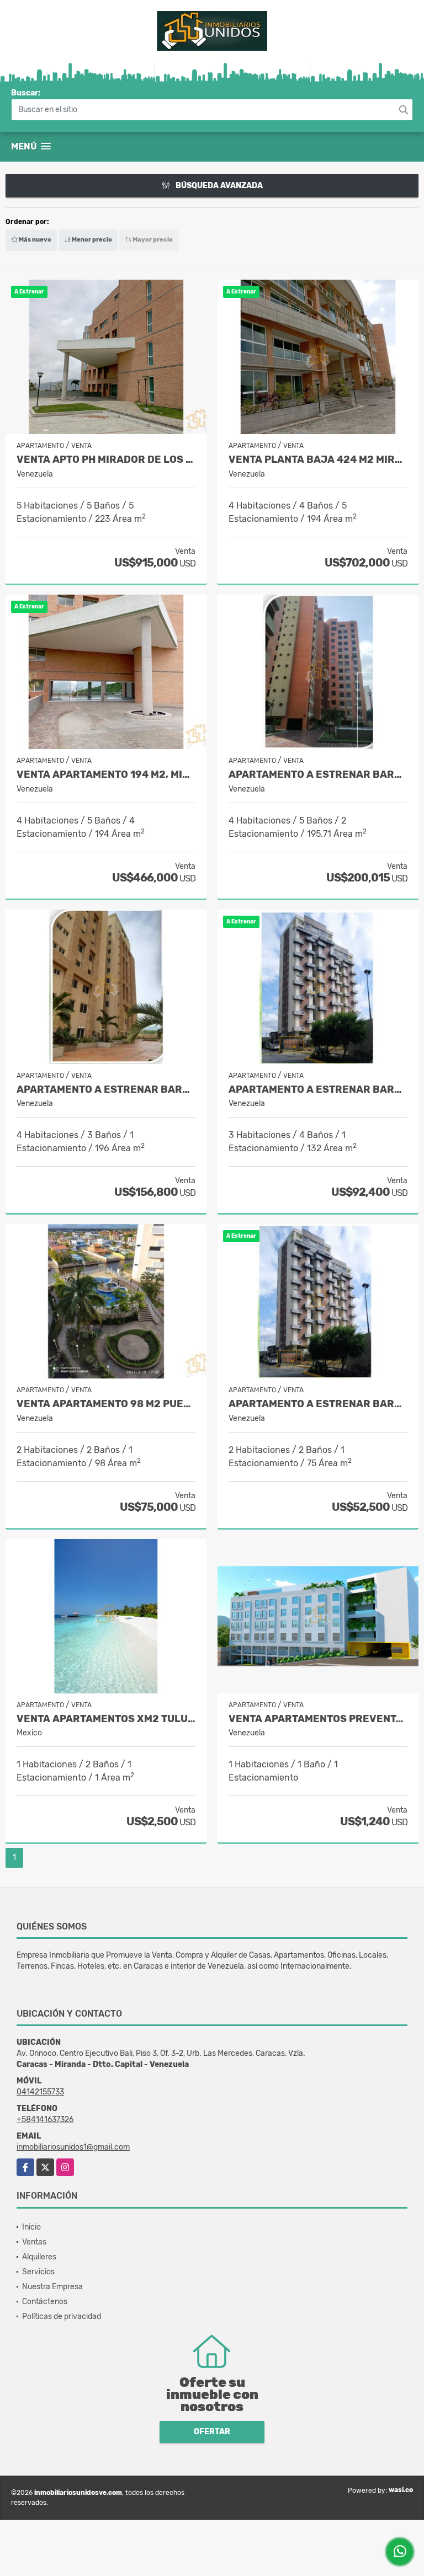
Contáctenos (45, 2302)
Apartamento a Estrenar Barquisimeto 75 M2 (318, 1404)
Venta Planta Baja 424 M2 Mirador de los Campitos (318, 460)
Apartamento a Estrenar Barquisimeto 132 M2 (318, 1090)
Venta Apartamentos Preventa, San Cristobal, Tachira (318, 1719)
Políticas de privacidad (62, 2316)
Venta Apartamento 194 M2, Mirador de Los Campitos (106, 775)
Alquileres (39, 2257)
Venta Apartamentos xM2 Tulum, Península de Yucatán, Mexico (106, 1719)
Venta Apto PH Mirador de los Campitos (106, 460)
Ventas (34, 2242)
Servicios (38, 2272)
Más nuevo (35, 240)
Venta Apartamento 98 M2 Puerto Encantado (106, 1404)
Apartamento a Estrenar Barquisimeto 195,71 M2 (318, 775)
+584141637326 (45, 2120)
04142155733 (40, 2092)
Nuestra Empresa (52, 2287)
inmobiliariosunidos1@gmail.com (73, 2147)
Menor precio (91, 240)
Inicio (31, 2227)
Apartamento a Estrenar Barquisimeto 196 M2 (106, 1090)
